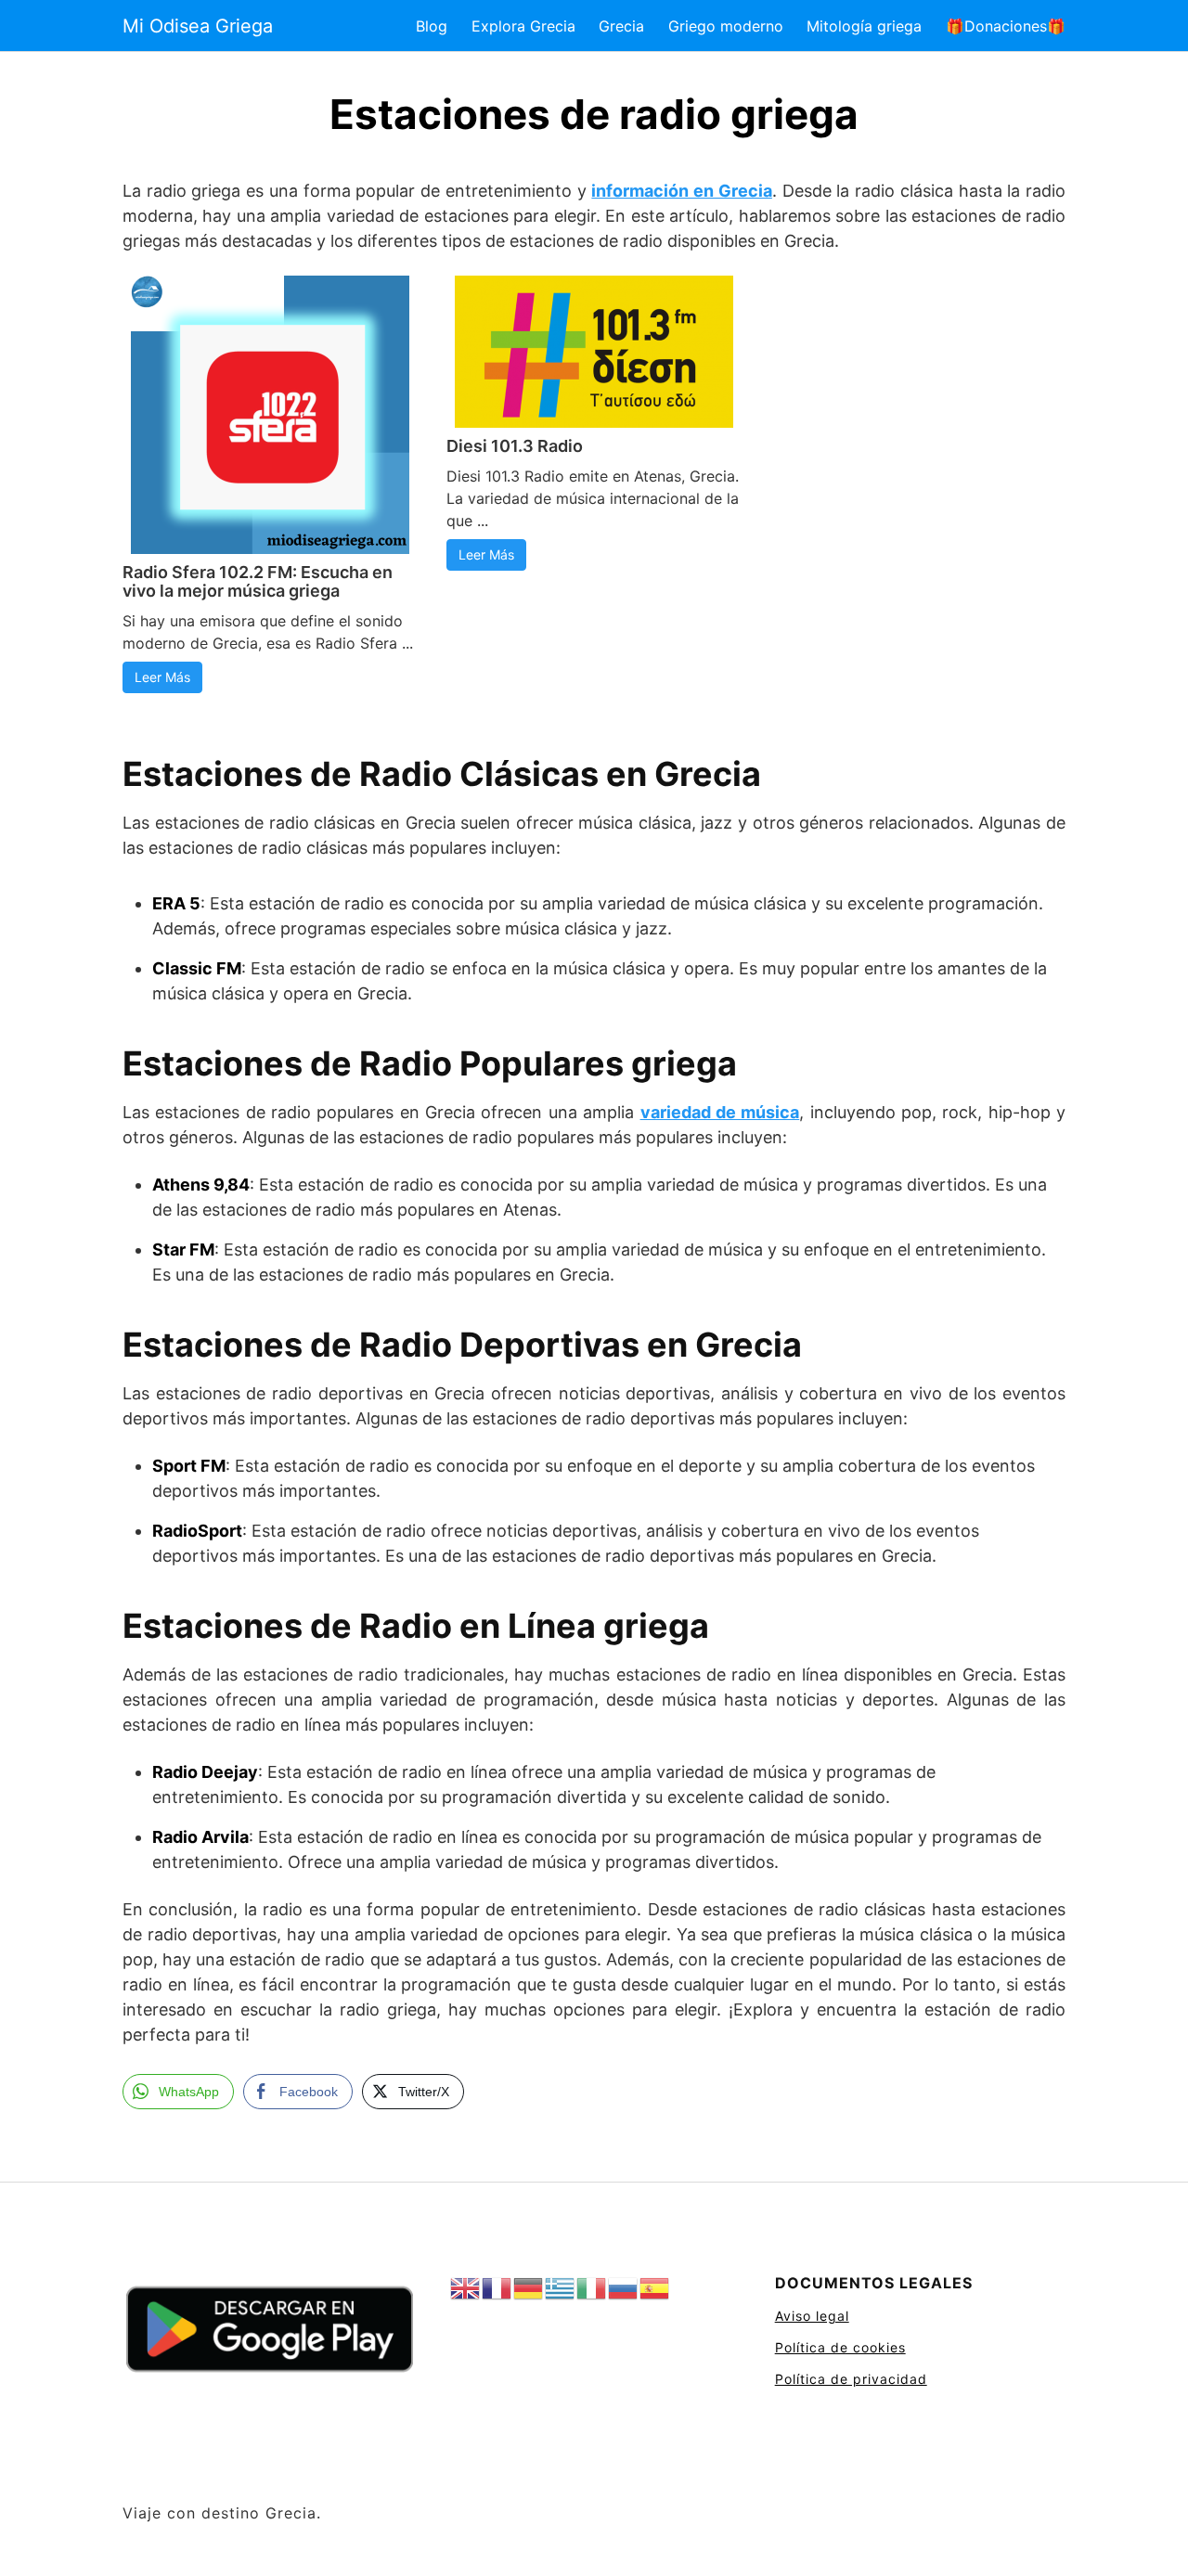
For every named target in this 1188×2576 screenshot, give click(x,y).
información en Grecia (681, 191)
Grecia (621, 26)
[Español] (655, 2289)
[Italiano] (592, 2289)
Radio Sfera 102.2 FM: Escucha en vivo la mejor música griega (258, 581)
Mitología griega (864, 26)
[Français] (497, 2289)
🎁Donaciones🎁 (1006, 26)
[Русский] (624, 2289)
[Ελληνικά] (561, 2289)
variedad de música (720, 1112)
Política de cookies (840, 2347)
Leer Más (162, 677)
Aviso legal (812, 2316)
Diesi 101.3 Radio (515, 446)
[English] (466, 2289)
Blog (432, 26)
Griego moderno (726, 26)
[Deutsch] (529, 2289)
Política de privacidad (851, 2379)
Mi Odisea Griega (198, 26)
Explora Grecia (523, 26)
